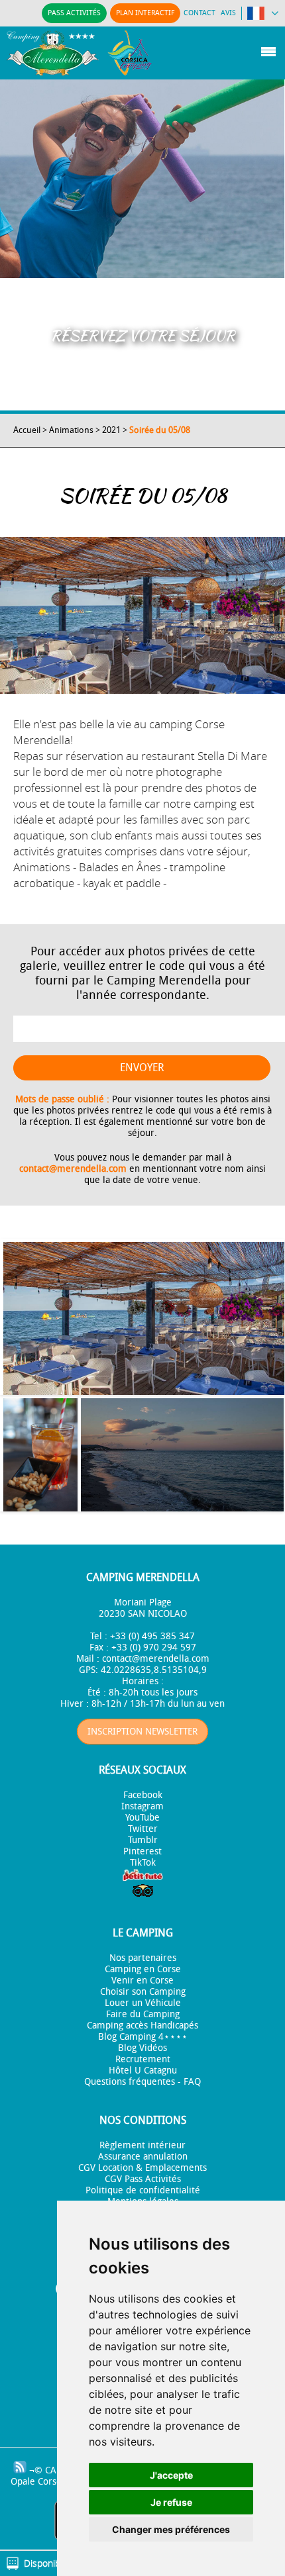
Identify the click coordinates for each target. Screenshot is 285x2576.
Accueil (27, 430)
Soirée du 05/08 (160, 430)
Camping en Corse (143, 1969)
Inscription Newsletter (142, 1732)
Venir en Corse (142, 1980)
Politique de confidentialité (143, 2190)
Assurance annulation (143, 2157)
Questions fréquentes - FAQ (142, 2082)
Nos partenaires (143, 1958)
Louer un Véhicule (143, 2003)
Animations (71, 430)
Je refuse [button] (171, 2502)
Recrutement (143, 2059)
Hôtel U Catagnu (143, 2071)
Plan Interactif (145, 13)
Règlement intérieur (142, 2145)
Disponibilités (52, 2563)
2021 (111, 430)
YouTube (142, 1818)
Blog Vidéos (142, 2048)
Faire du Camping (143, 2014)
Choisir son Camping (143, 1992)
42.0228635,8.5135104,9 (154, 1670)
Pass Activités (74, 13)
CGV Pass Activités (143, 2179)
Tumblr (143, 1840)
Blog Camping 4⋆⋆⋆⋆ (143, 2037)
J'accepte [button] (171, 2475)
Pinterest (142, 1851)
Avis (228, 13)
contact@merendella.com (73, 1169)
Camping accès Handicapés (142, 2026)
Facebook (143, 1795)
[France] (263, 16)
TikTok (143, 1863)
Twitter (143, 1829)
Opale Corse (36, 2482)
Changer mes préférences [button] (171, 2529)
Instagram (142, 1806)
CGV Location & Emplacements (142, 2168)
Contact (199, 13)
